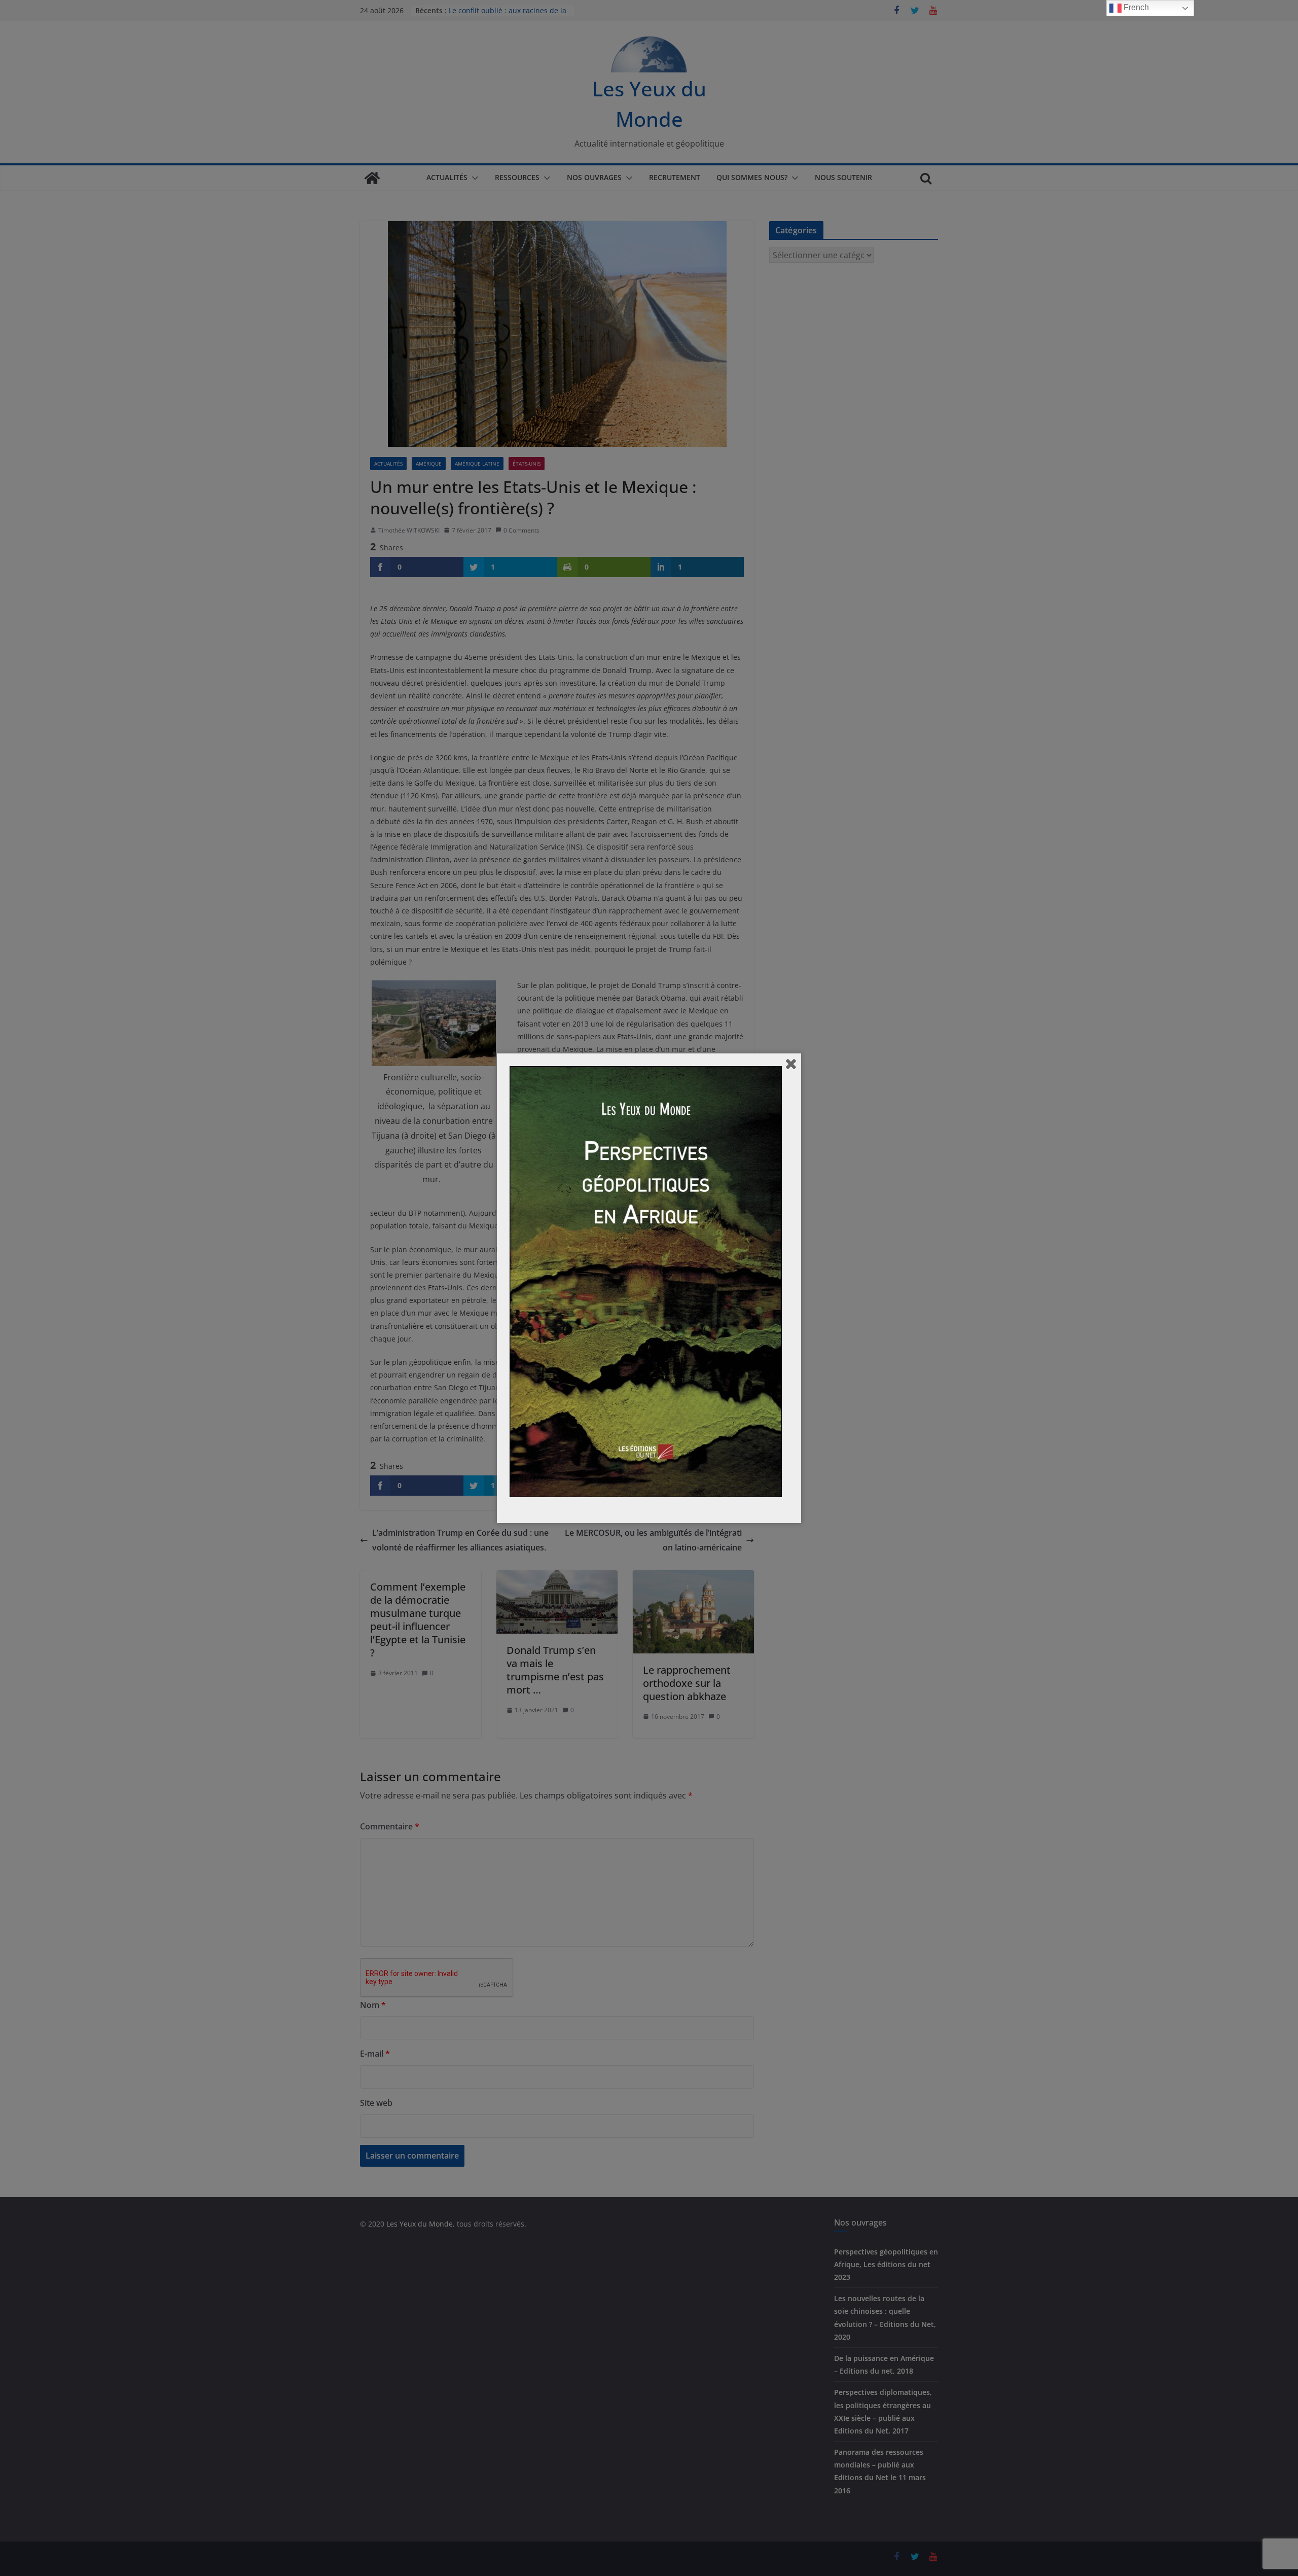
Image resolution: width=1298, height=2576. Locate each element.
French (1135, 7)
